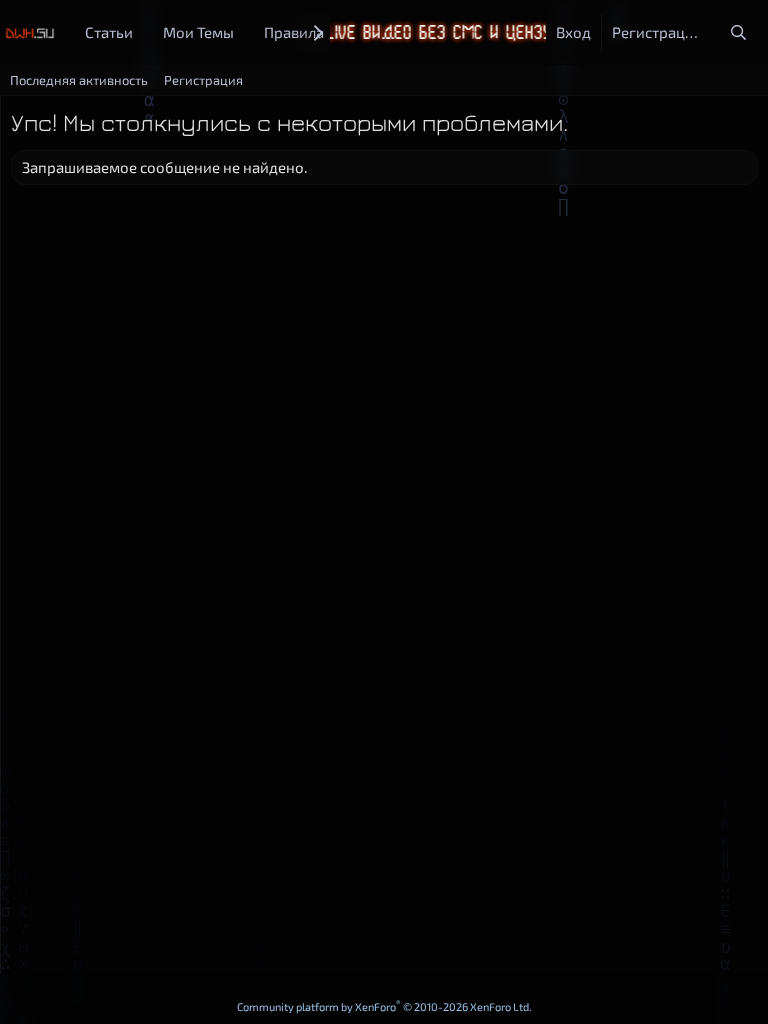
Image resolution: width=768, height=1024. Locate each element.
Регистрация (203, 80)
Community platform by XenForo (384, 1006)
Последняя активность (79, 80)
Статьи (109, 32)
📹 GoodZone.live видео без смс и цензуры (382, 32)
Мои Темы (198, 32)
